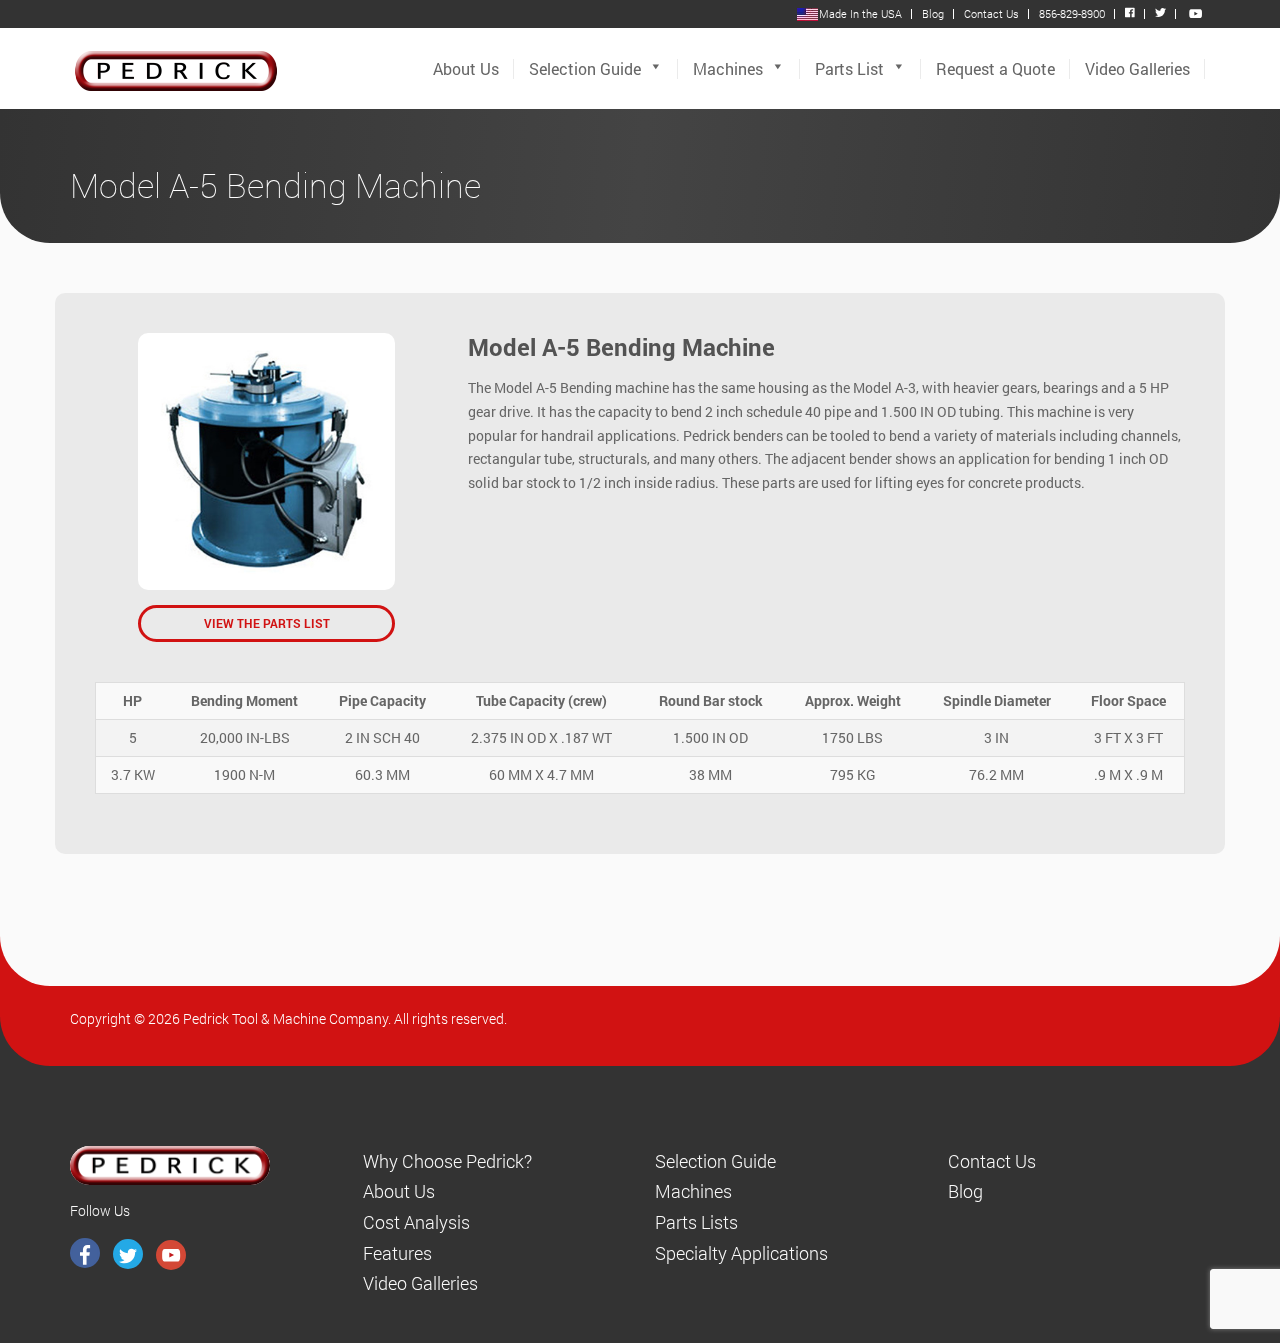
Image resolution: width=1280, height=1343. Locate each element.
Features (397, 1253)
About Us (466, 68)
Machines (728, 68)
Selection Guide (585, 68)
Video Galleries (1137, 68)
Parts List (849, 68)
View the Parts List (267, 623)
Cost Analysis (416, 1222)
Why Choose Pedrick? (447, 1161)
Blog (933, 13)
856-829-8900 (1072, 13)
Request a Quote (995, 68)
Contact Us (991, 13)
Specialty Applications (741, 1253)
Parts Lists (696, 1222)
